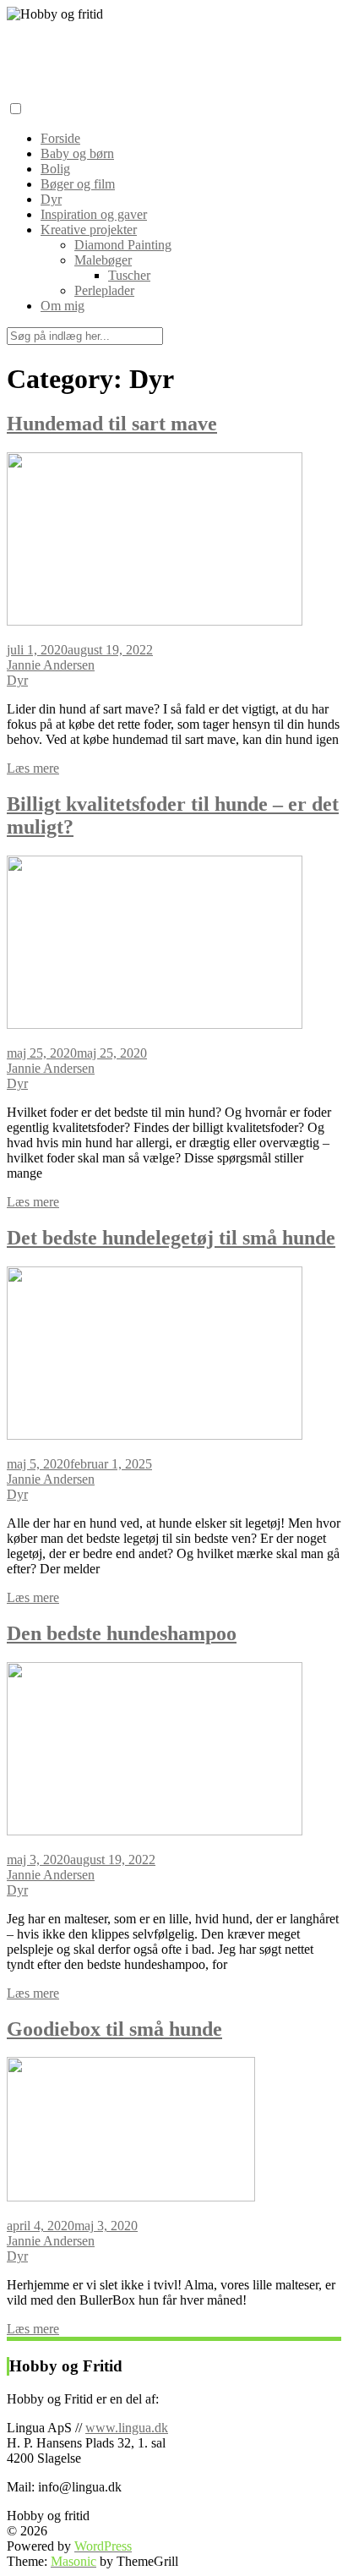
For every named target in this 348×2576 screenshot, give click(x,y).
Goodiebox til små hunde (114, 2029)
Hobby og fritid (61, 47)
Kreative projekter (89, 230)
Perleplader (104, 290)
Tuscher (129, 275)
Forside (60, 138)
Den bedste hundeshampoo (122, 1633)
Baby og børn (77, 153)
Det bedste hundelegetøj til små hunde (171, 1238)
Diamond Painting (123, 245)
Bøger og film (78, 184)
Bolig (55, 169)
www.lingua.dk (127, 2428)
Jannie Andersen (51, 665)
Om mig (63, 306)
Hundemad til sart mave (112, 424)
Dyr (51, 199)
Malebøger (103, 260)
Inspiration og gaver (94, 214)
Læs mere (33, 768)
